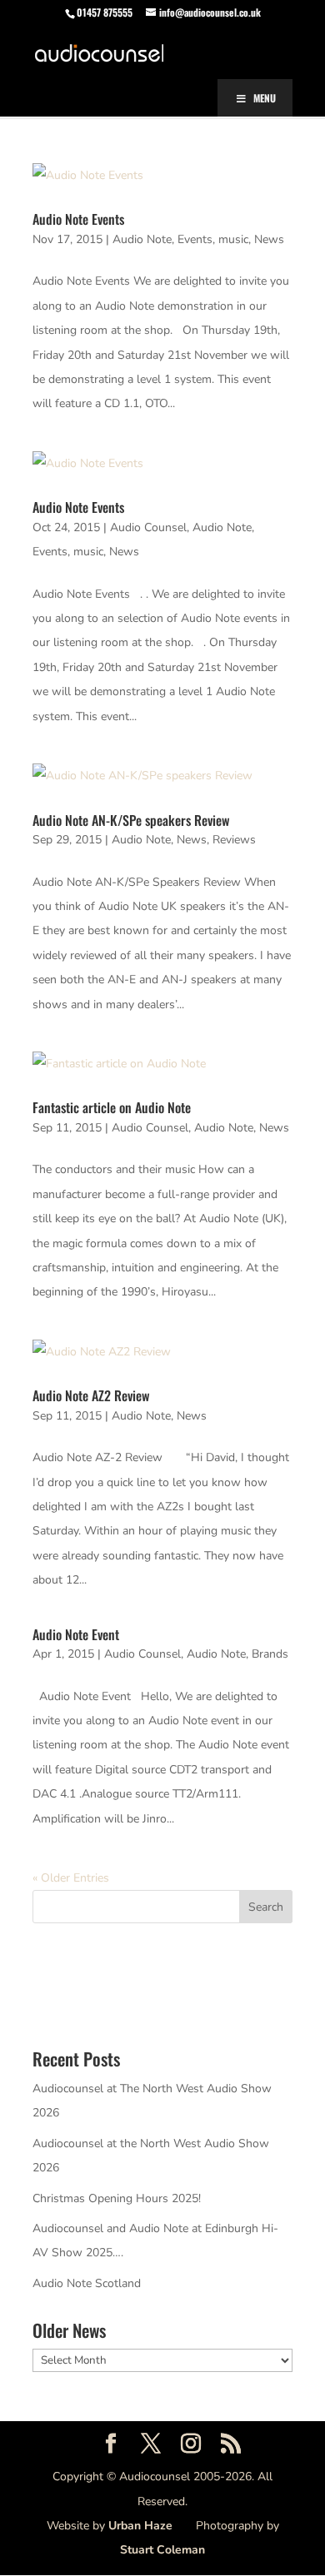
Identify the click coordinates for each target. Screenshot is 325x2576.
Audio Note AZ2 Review (91, 1395)
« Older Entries (71, 1878)
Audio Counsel (148, 527)
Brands (270, 1654)
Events (195, 239)
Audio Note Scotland (87, 2283)
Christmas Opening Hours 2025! (117, 2198)
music (233, 239)
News (269, 239)
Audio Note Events (78, 219)
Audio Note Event (76, 1634)
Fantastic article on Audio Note (112, 1107)
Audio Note (142, 239)
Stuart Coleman (162, 2550)
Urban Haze (140, 2526)
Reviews (234, 840)
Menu (265, 98)
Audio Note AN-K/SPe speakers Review (131, 820)
